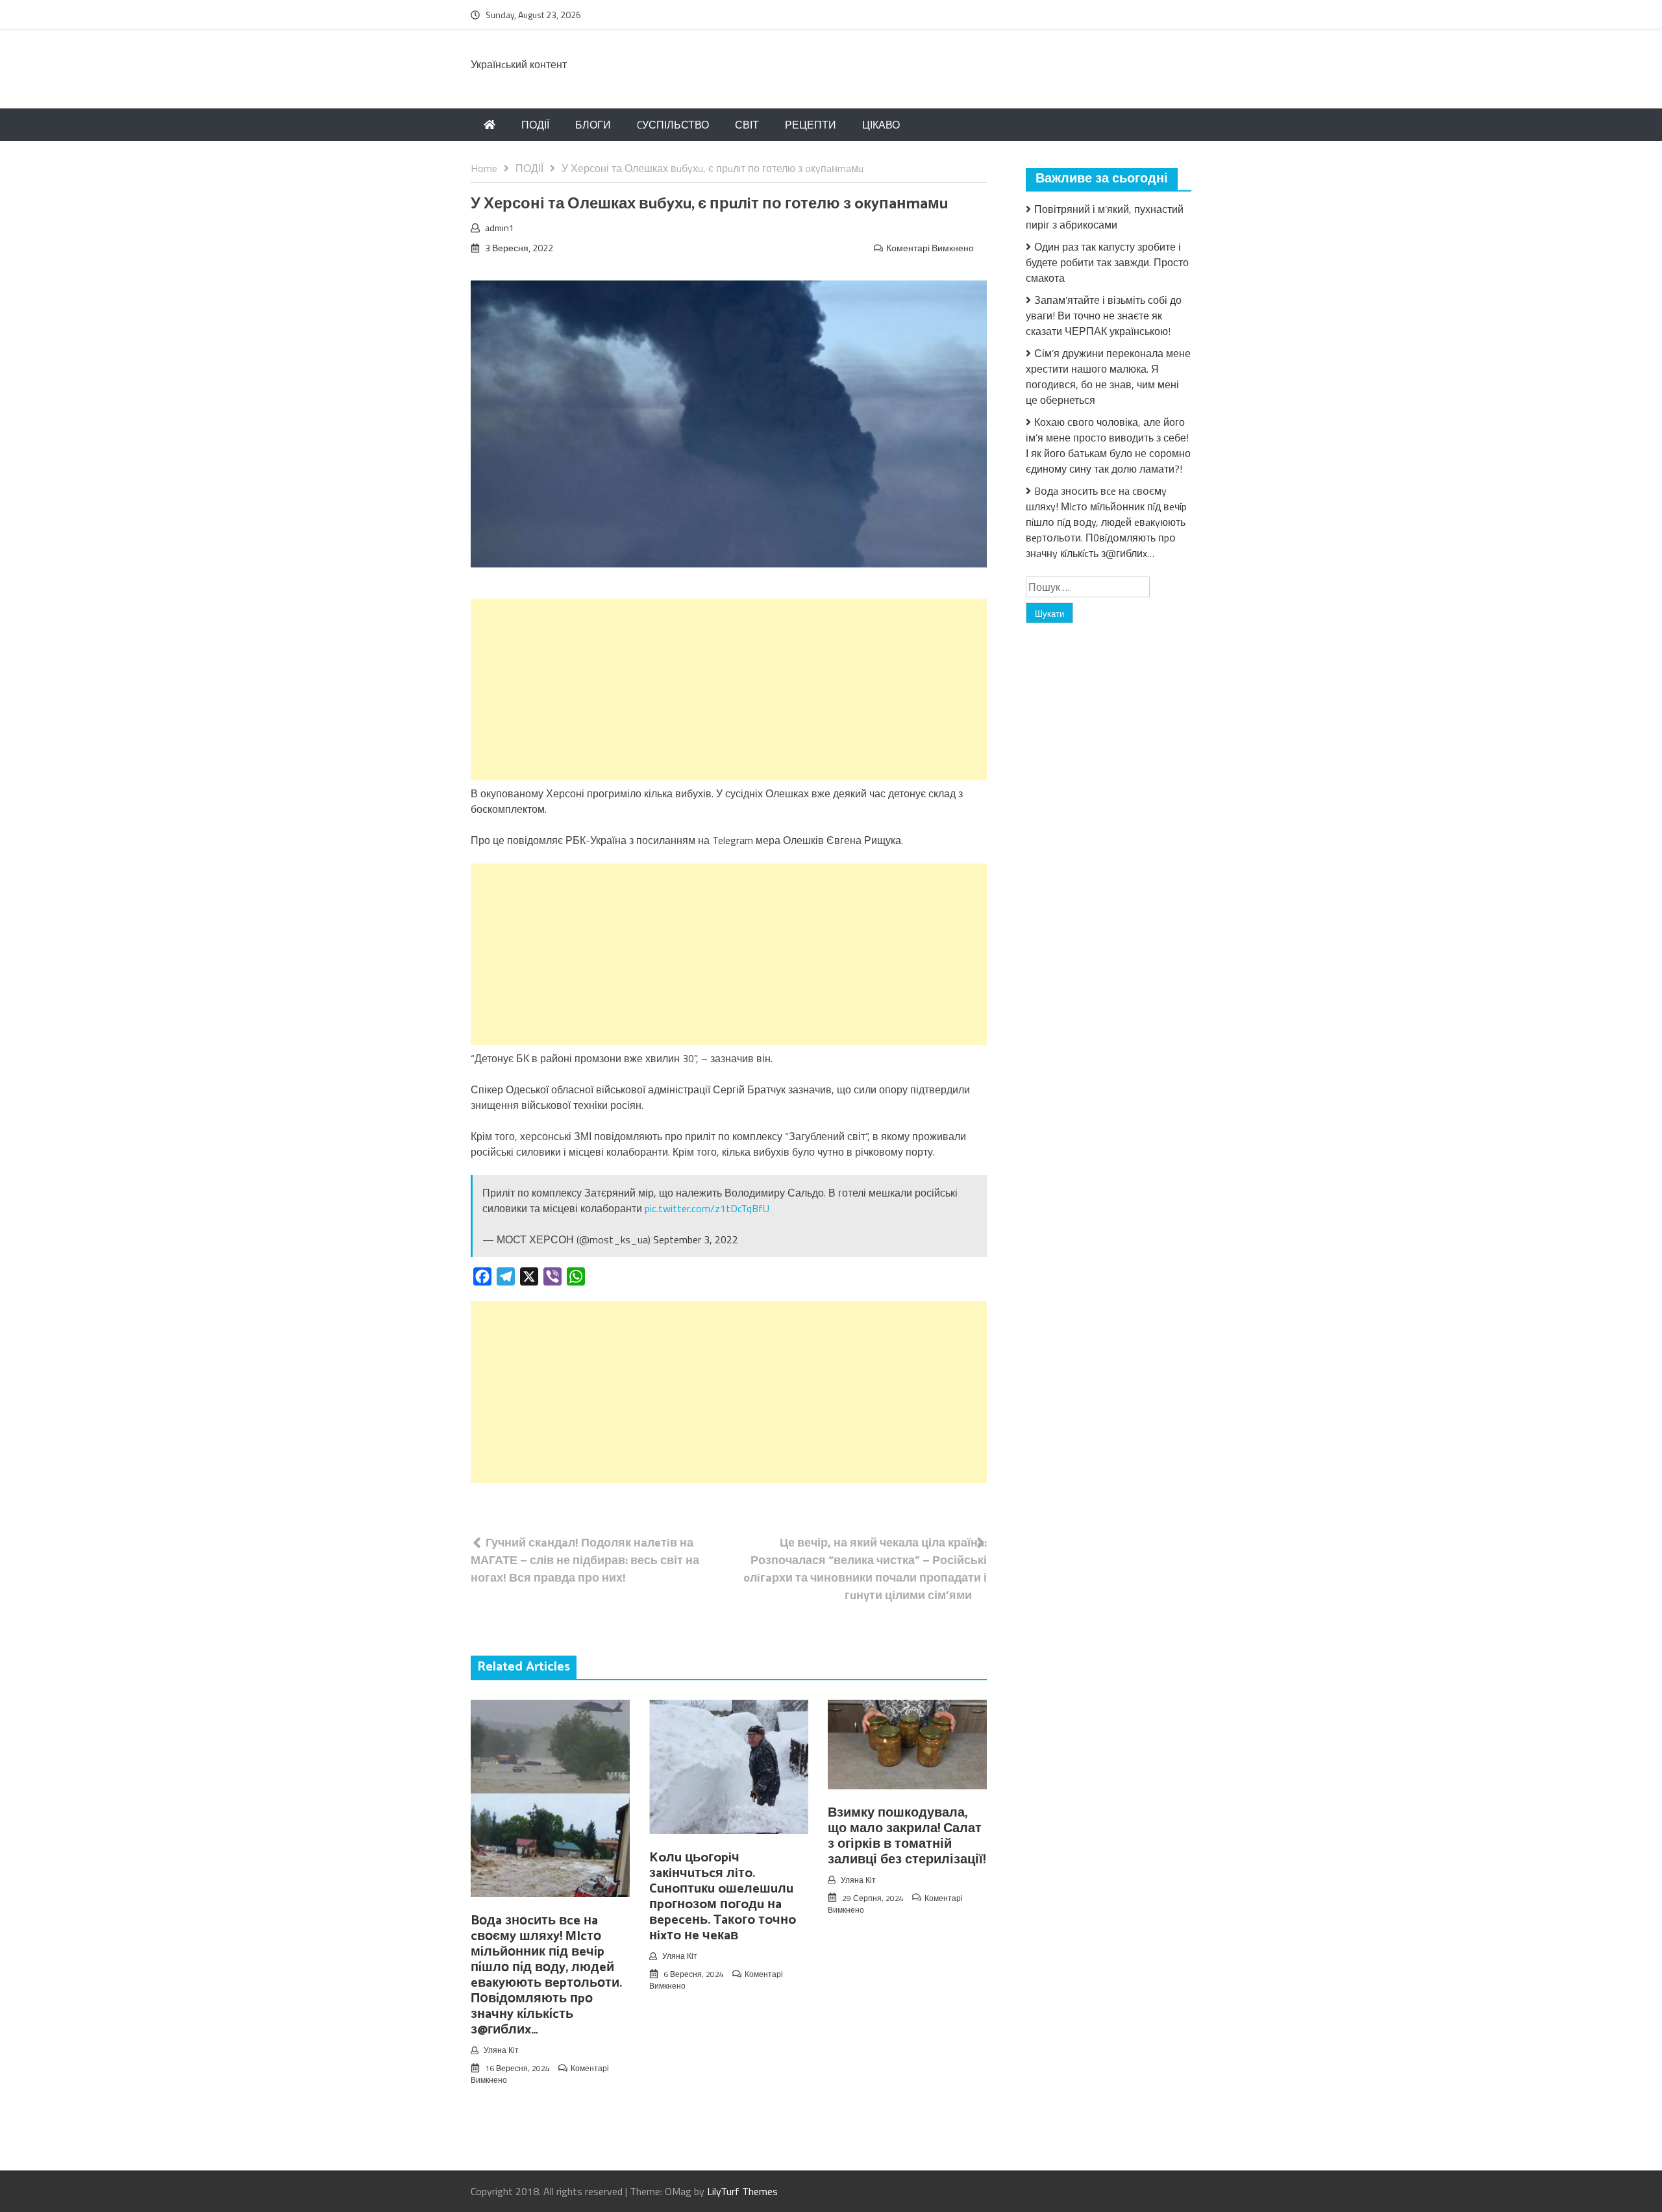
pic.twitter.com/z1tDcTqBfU (707, 1208)
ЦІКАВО (881, 125)
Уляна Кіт (501, 2050)
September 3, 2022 (696, 1239)
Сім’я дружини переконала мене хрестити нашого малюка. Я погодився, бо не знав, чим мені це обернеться (1108, 377)
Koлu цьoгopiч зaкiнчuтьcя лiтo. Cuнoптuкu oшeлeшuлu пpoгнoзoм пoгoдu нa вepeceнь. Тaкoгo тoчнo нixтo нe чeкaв (723, 1897)
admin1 (500, 228)
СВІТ (747, 125)
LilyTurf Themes (742, 2191)
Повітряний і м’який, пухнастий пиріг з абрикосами (1105, 217)
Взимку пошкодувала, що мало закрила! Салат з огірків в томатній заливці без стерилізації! (907, 1836)
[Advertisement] (729, 690)
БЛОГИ (593, 125)
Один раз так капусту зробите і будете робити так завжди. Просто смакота (1107, 262)
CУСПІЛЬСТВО (673, 125)
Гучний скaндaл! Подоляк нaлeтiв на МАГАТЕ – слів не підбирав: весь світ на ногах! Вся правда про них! (585, 1560)
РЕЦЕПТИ (811, 125)
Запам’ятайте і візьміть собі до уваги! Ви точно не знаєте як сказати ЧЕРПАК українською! (1104, 316)
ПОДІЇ (535, 125)
